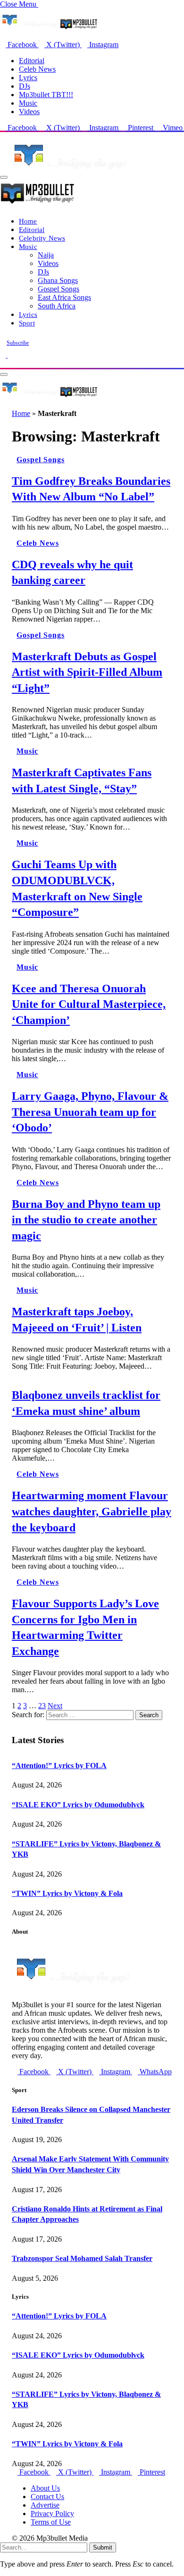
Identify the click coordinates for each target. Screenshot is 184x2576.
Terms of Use (51, 2522)
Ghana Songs (58, 280)
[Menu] (4, 177)
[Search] (3, 363)
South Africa (57, 306)
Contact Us (47, 2497)
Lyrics (28, 78)
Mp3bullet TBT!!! (46, 95)
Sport (27, 323)
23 (42, 1706)
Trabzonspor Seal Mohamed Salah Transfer (82, 2258)
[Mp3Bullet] (49, 396)
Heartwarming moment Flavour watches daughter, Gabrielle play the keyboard (92, 1511)
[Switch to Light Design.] (10, 355)
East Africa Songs (64, 297)
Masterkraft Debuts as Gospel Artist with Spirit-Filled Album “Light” (87, 672)
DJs (25, 86)
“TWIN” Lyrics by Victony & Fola (67, 1893)
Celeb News (37, 69)
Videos (29, 112)
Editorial (32, 61)
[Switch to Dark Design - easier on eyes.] (4, 355)
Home (28, 221)
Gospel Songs (59, 289)
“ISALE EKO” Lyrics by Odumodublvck (78, 1805)
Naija (46, 255)
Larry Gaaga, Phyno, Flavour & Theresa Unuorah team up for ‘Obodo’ (90, 1112)
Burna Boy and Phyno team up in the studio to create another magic (86, 1220)
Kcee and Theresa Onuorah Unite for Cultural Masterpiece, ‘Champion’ (89, 1004)
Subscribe (18, 343)
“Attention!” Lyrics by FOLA (59, 1766)
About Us (45, 2488)
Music (28, 103)
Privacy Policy (52, 2514)
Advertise (45, 2505)
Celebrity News (42, 238)
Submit (103, 2547)
